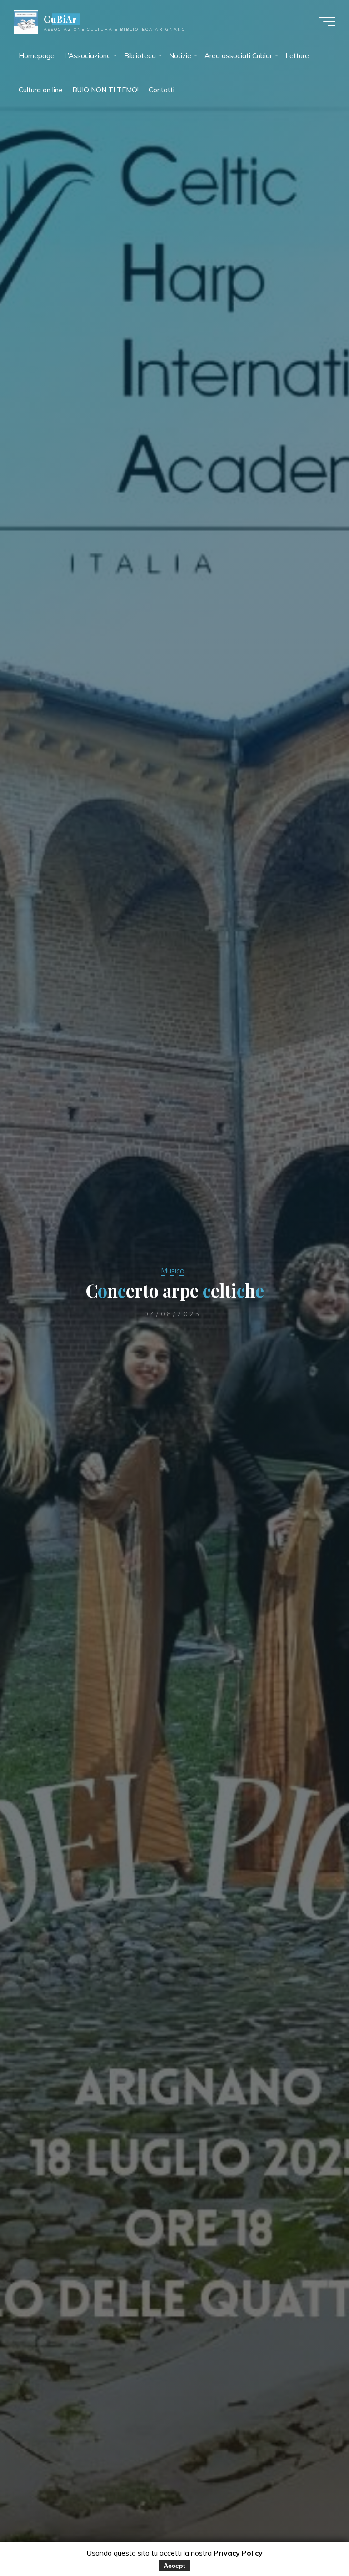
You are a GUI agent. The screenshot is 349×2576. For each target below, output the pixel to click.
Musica (173, 1270)
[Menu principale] (327, 22)
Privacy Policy (238, 2553)
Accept (174, 2566)
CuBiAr (60, 19)
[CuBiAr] (26, 22)
